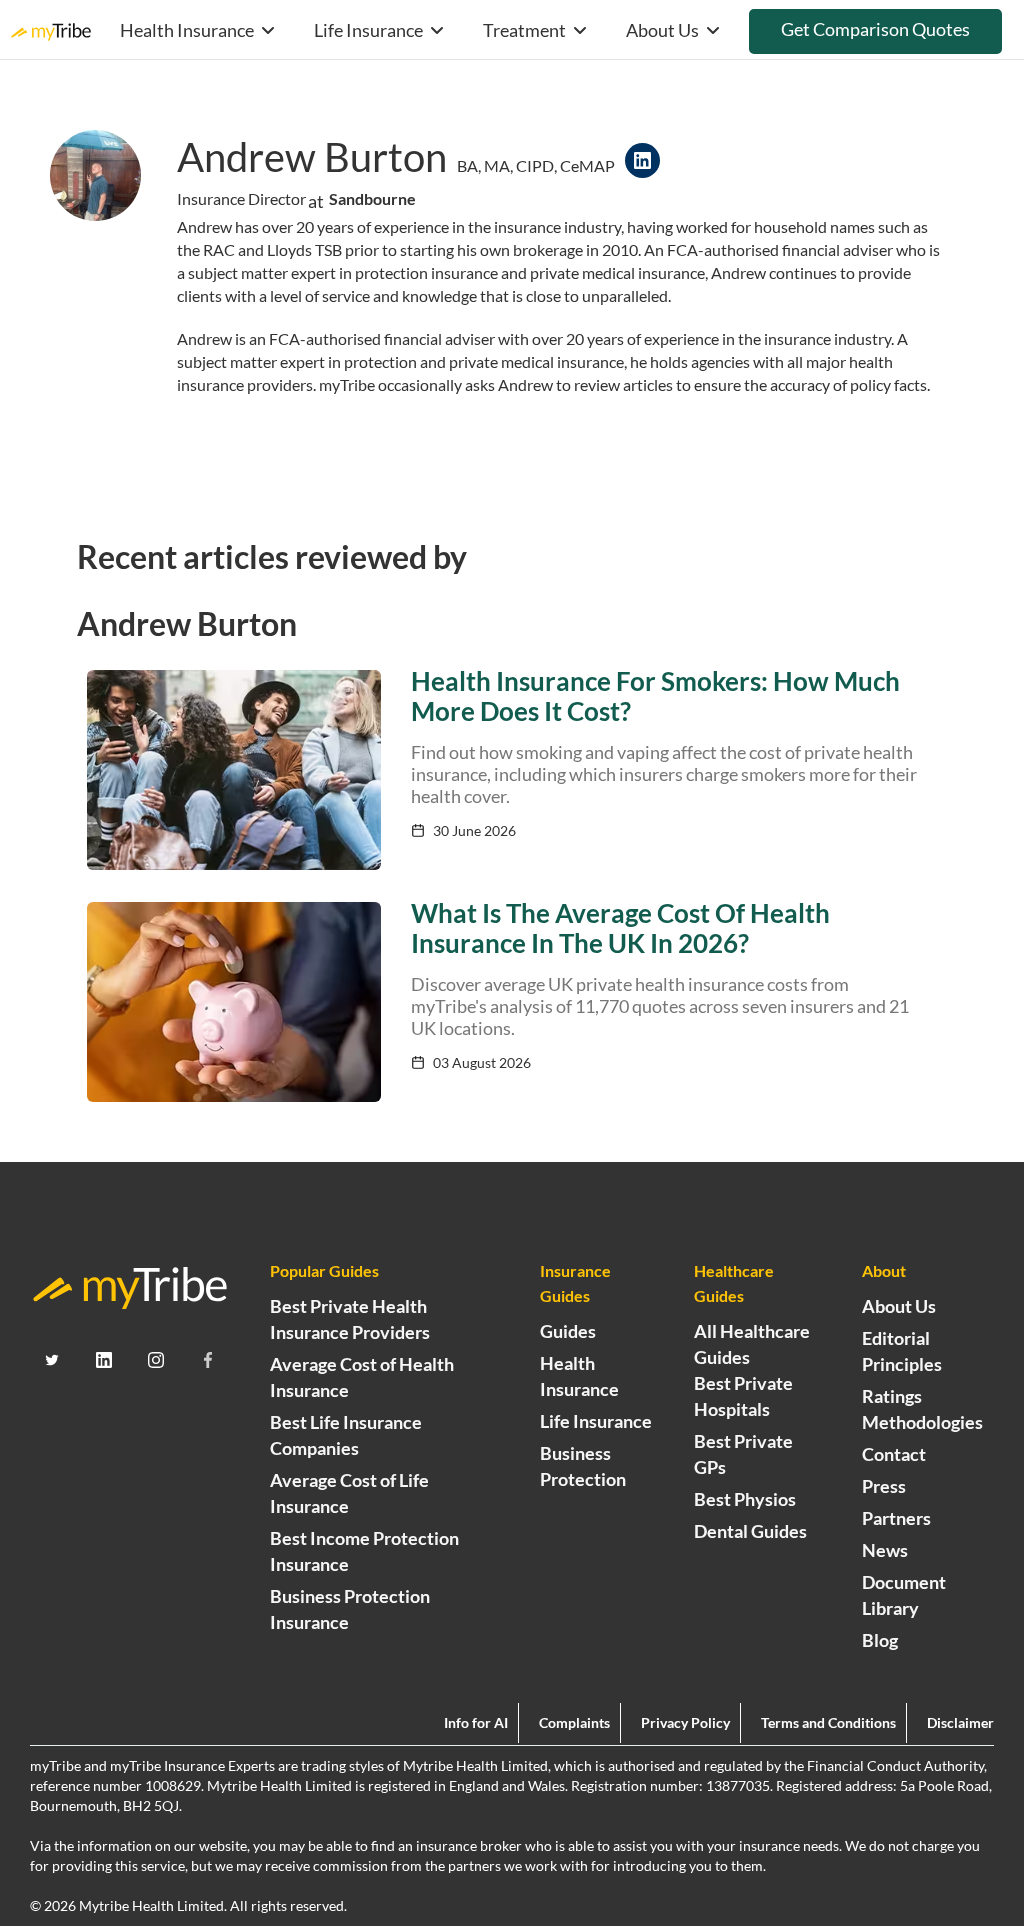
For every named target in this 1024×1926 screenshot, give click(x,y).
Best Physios (745, 1499)
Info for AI (476, 1722)
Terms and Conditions (828, 1722)
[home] (51, 29)
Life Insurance (596, 1421)
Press (884, 1486)
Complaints (574, 1722)
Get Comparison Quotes (875, 29)
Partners (896, 1518)
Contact (894, 1454)
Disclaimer (960, 1722)
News (885, 1550)
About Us (899, 1306)
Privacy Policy (685, 1722)
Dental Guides (750, 1531)
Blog (880, 1640)
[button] (197, 29)
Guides (568, 1331)
